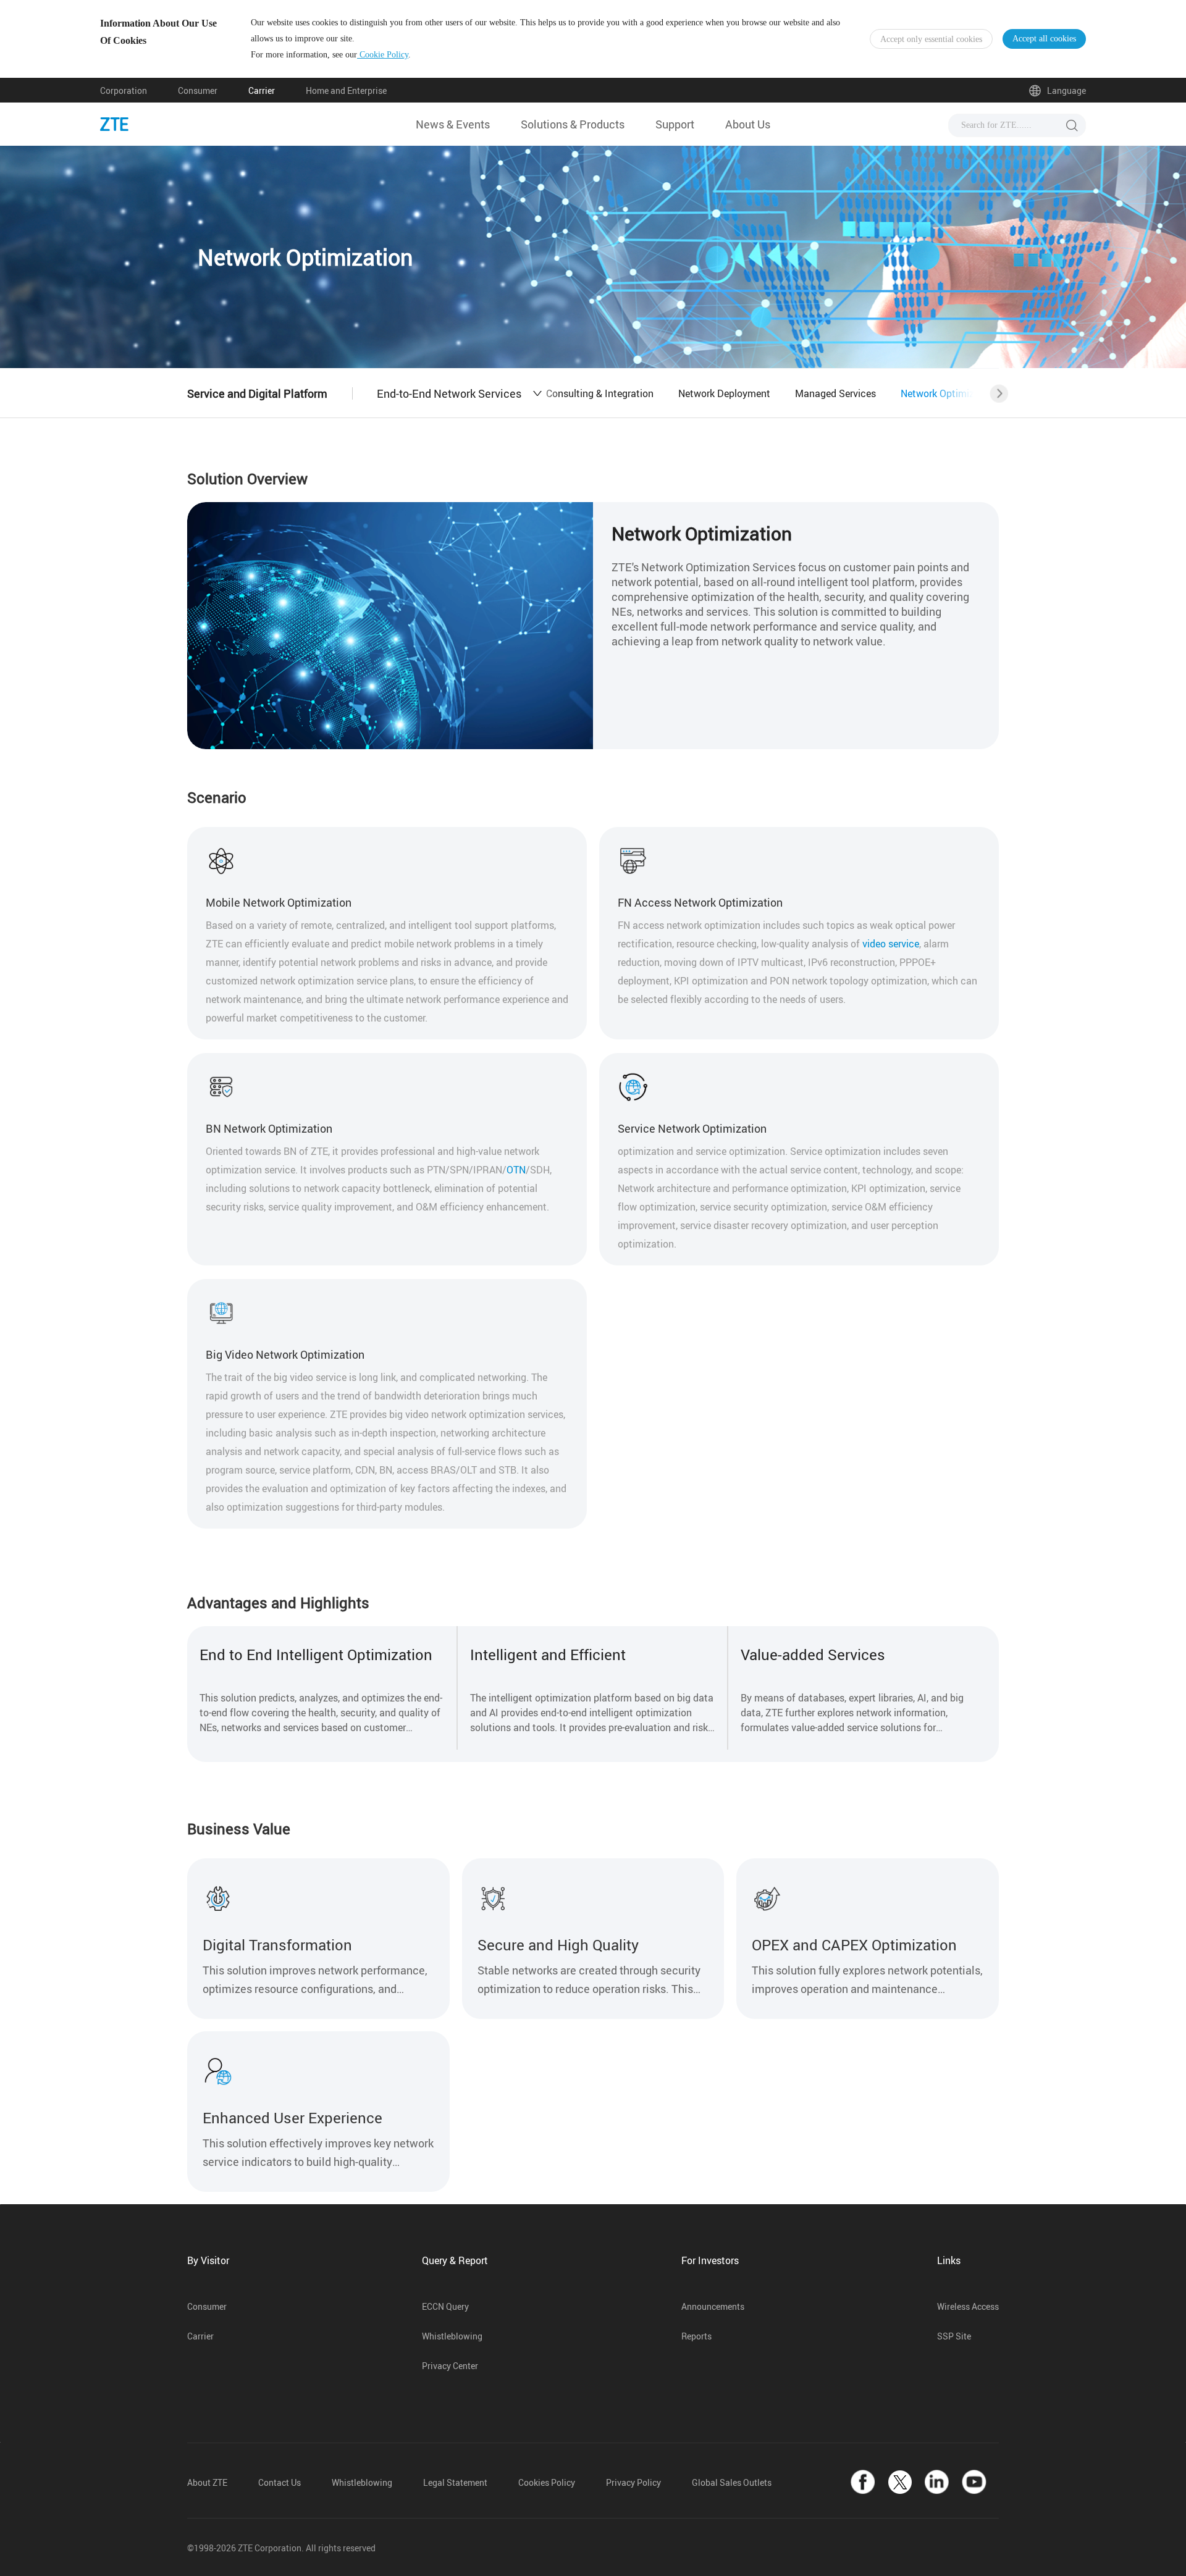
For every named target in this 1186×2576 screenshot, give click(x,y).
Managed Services (835, 393)
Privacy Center (450, 2366)
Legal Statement (455, 2482)
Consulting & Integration (600, 393)
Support (675, 124)
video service (891, 944)
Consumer (198, 90)
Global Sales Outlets (732, 2482)
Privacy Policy (633, 2482)
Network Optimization (949, 393)
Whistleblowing (452, 2336)
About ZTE (207, 2482)
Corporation (124, 90)
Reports (696, 2336)
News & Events (453, 124)
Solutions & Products (573, 124)
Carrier (262, 90)
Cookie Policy (383, 55)
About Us (748, 124)
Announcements (713, 2306)
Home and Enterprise (346, 90)
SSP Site (954, 2336)
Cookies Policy (547, 2482)
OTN (516, 1170)
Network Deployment (724, 393)
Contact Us (280, 2482)
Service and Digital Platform (257, 393)
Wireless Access (968, 2306)
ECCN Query (445, 2306)
